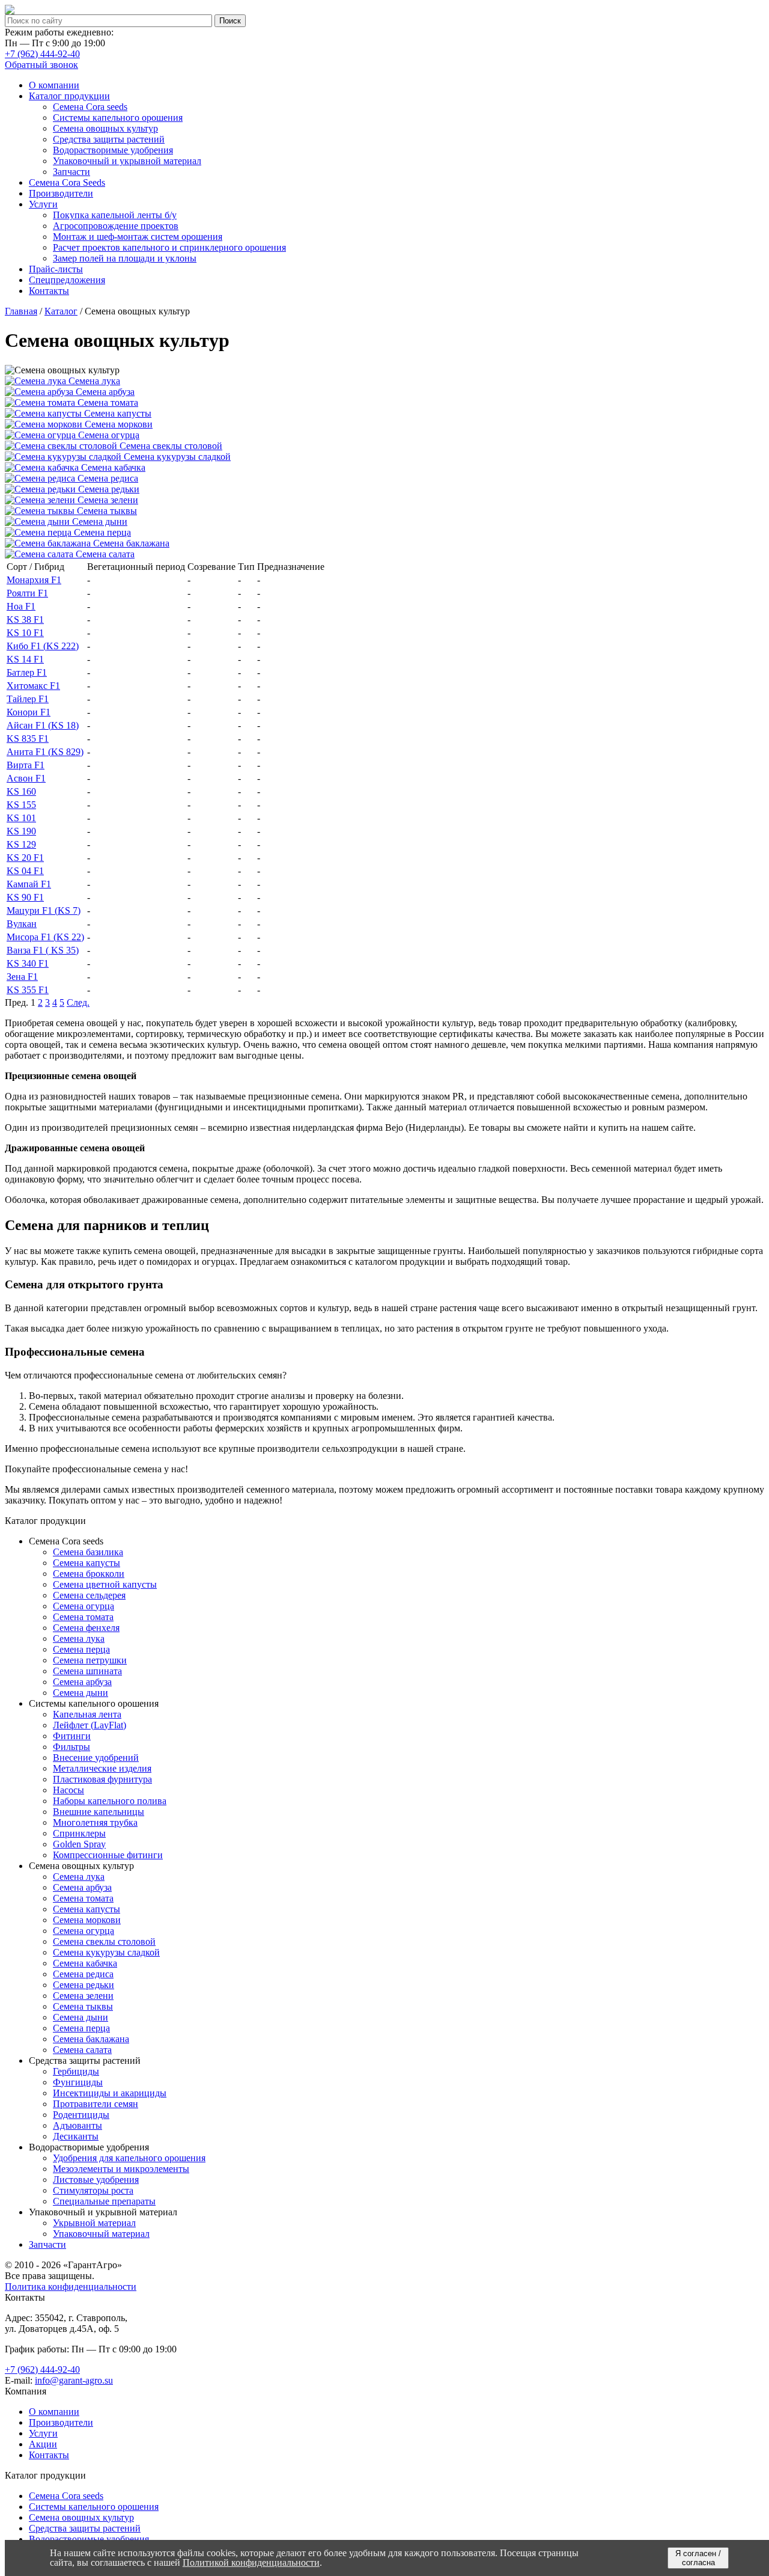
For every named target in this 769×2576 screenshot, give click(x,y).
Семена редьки (84, 1985)
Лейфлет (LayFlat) (90, 1725)
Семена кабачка (85, 1963)
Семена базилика (88, 1552)
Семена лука (79, 1638)
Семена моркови (87, 1920)
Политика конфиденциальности (71, 2287)
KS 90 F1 (25, 897)
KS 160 (21, 791)
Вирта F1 (26, 765)
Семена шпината (87, 1671)
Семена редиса (83, 1974)
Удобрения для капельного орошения (129, 2158)
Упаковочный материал (101, 2234)
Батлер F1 (27, 672)
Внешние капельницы (99, 1812)
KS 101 (21, 818)
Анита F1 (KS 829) (45, 752)
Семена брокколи (89, 1574)
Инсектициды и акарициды (110, 2093)
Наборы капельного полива (110, 1801)
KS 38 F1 (25, 620)
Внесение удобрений (96, 1758)
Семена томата (83, 1617)
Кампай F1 (29, 884)
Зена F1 (22, 977)
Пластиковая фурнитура (102, 1779)
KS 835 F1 (28, 739)
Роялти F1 (27, 593)
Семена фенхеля (86, 1628)
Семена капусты (87, 1563)
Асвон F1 (26, 778)
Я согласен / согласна (698, 2558)
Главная (21, 311)
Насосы (68, 1790)
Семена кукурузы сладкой (106, 1952)
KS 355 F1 (28, 990)
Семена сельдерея (89, 1595)
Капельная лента (87, 1714)
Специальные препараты (104, 2201)
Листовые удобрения (96, 2180)
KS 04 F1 (25, 871)
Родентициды (81, 2115)
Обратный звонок (41, 65)
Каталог (61, 311)
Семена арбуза (82, 1682)
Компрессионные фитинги (108, 1855)
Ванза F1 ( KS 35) (43, 950)
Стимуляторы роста (93, 2190)
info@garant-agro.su (74, 2380)
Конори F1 (29, 712)
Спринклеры (79, 1833)
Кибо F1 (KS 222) (43, 646)
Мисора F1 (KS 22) (45, 937)
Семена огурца (84, 1606)
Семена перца (81, 1649)
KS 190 (21, 831)
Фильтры (71, 1747)
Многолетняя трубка (95, 1822)
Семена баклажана (91, 2039)
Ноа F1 (21, 606)
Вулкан (22, 924)
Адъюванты (78, 2125)
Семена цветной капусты (105, 1584)
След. (78, 1002)
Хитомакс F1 (33, 686)
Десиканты (76, 2136)
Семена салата (82, 2050)
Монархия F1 (34, 580)
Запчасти (47, 2244)
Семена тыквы (83, 2006)
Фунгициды (78, 2082)
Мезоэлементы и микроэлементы (121, 2169)
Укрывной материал (94, 2223)
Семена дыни (81, 1693)
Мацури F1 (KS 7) (44, 910)
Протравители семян (96, 2104)
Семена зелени (83, 1996)
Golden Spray (79, 1844)
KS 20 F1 (25, 858)
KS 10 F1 (25, 633)
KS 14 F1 (25, 659)
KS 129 (21, 844)
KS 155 (21, 805)
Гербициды (76, 2071)
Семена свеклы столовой (104, 1941)
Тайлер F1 (28, 699)
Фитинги (72, 1736)
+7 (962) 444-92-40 (42, 54)
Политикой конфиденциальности (251, 2562)
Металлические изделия (102, 1768)
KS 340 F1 (28, 963)
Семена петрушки (90, 1660)
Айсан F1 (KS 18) (43, 725)
